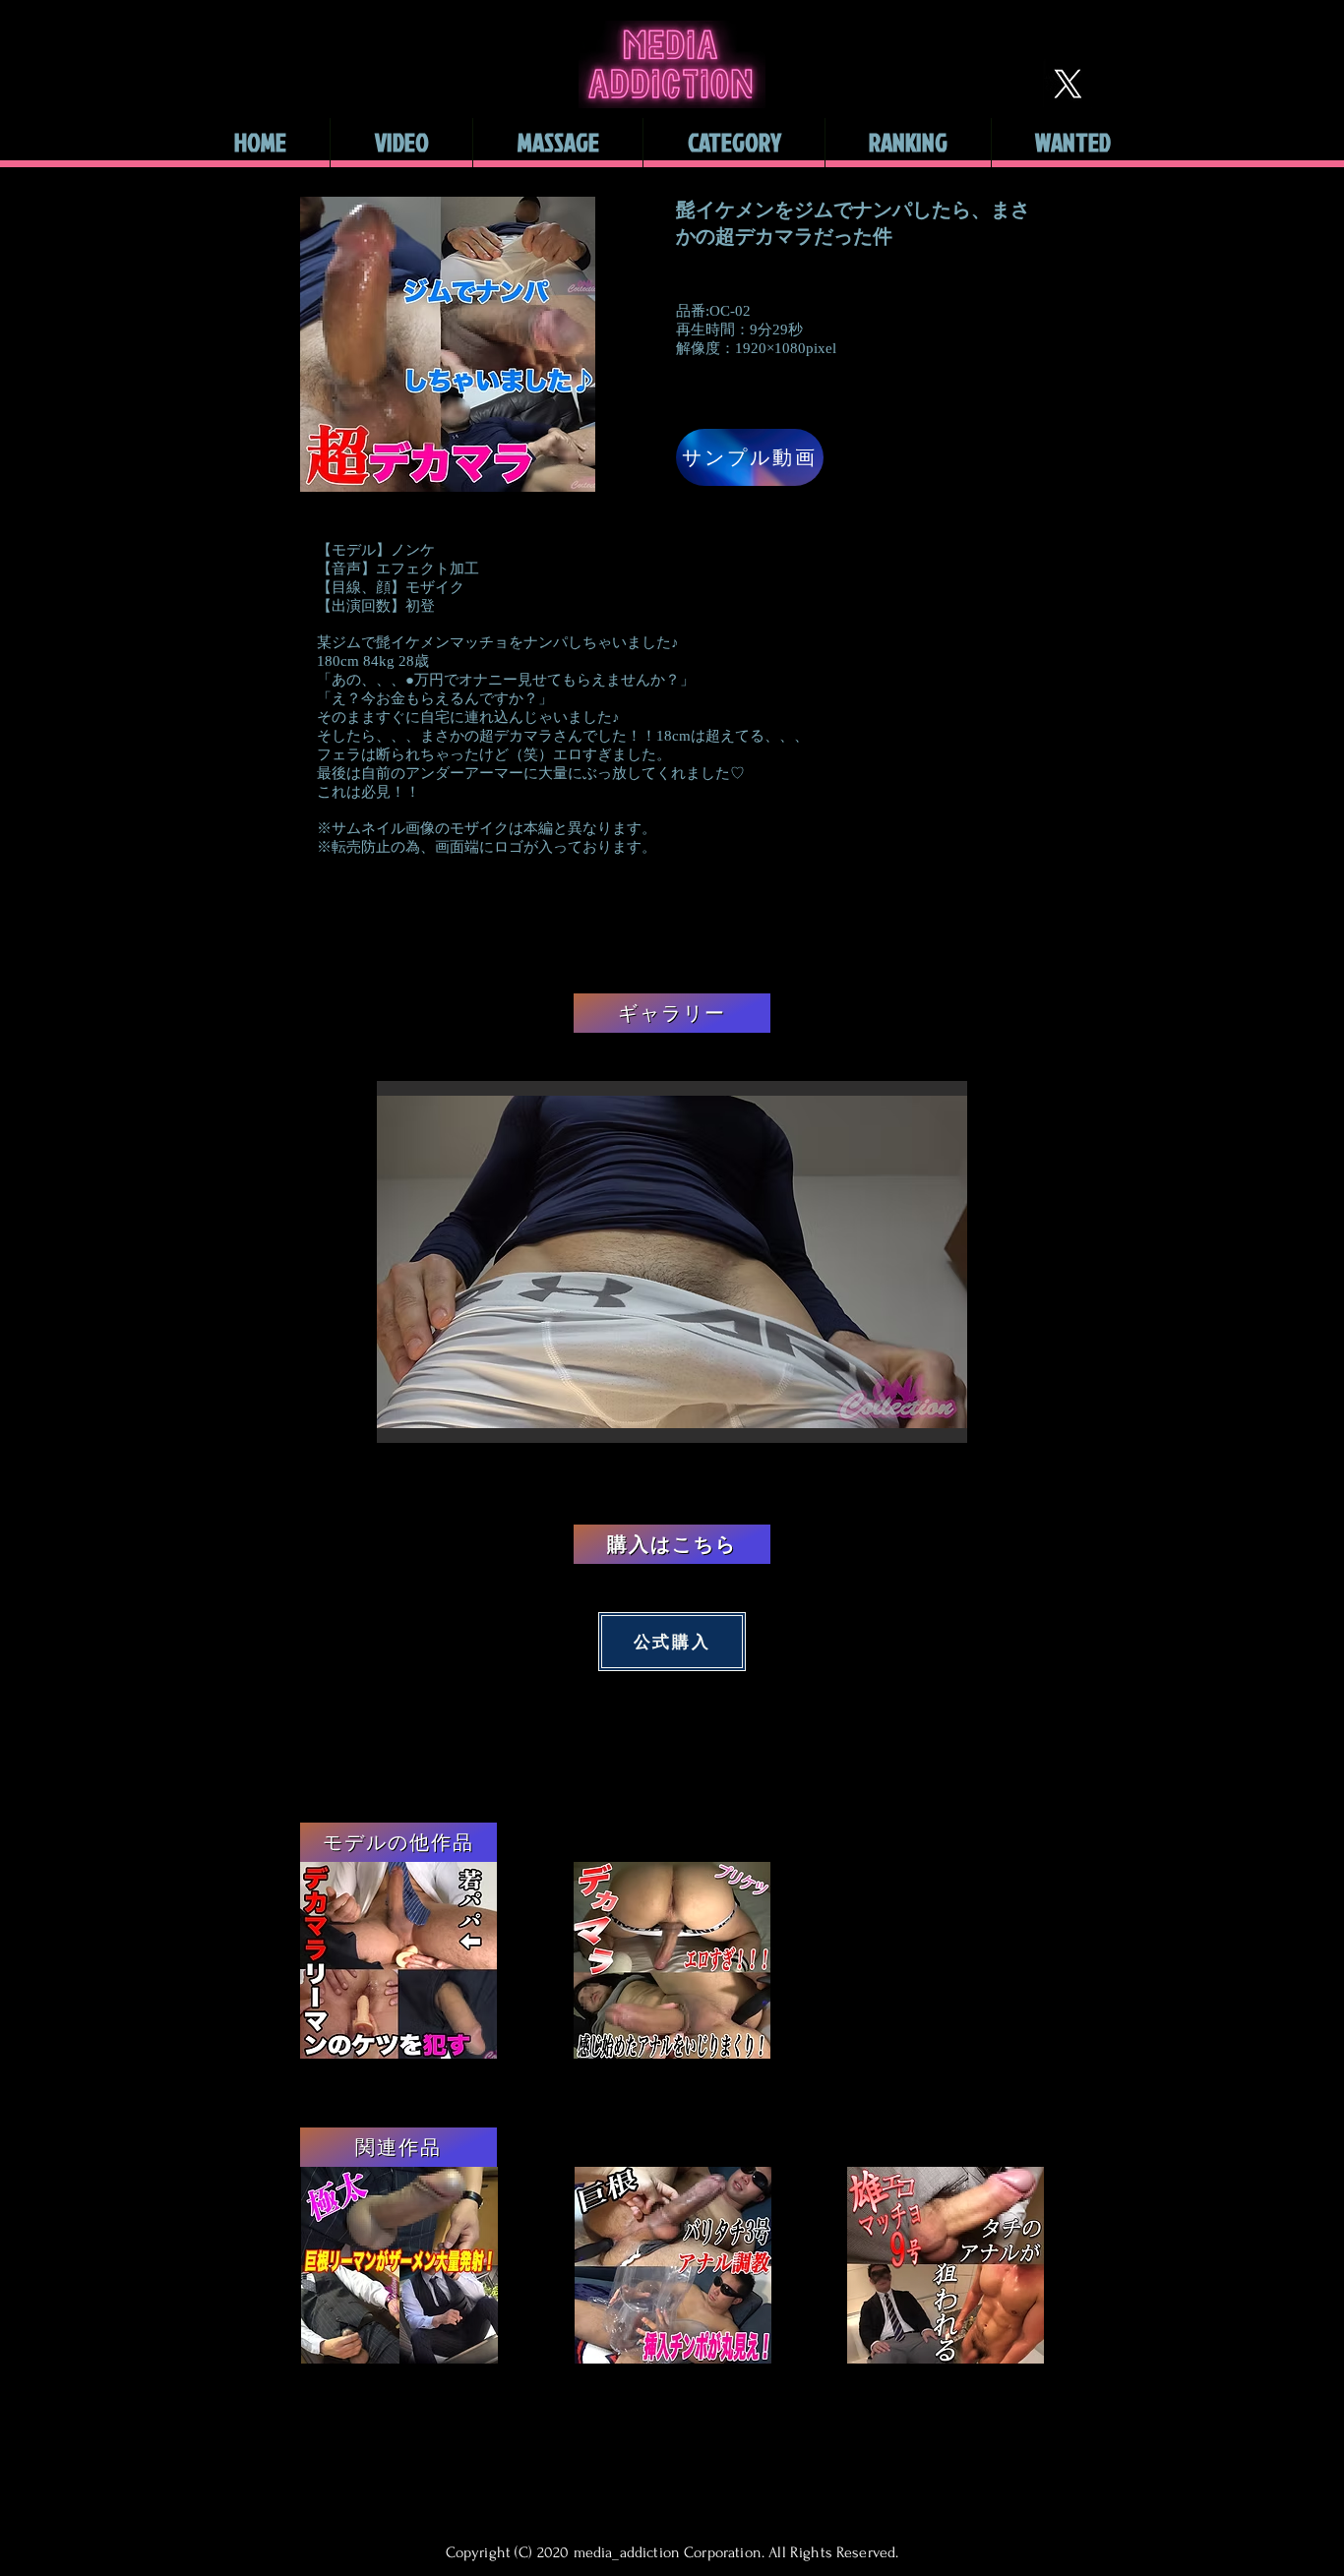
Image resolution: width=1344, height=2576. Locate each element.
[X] (1068, 84)
